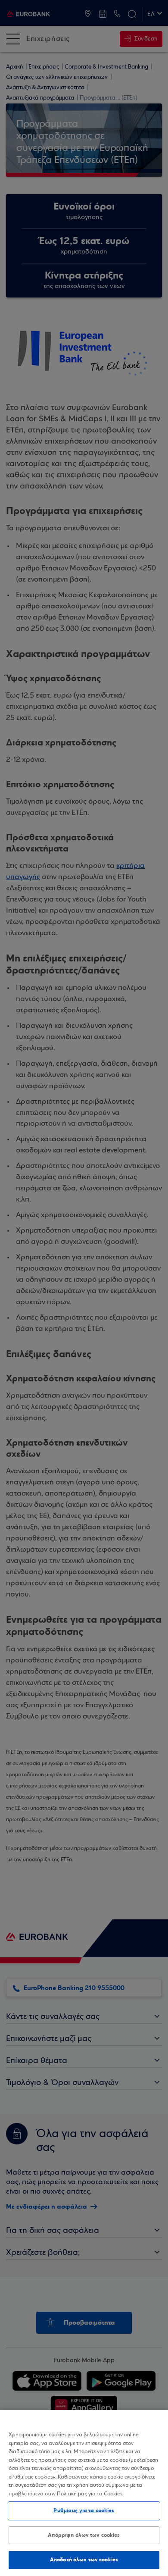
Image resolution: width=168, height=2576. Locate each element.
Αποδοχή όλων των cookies (84, 2560)
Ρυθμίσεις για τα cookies (84, 2510)
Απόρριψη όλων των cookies (84, 2535)
